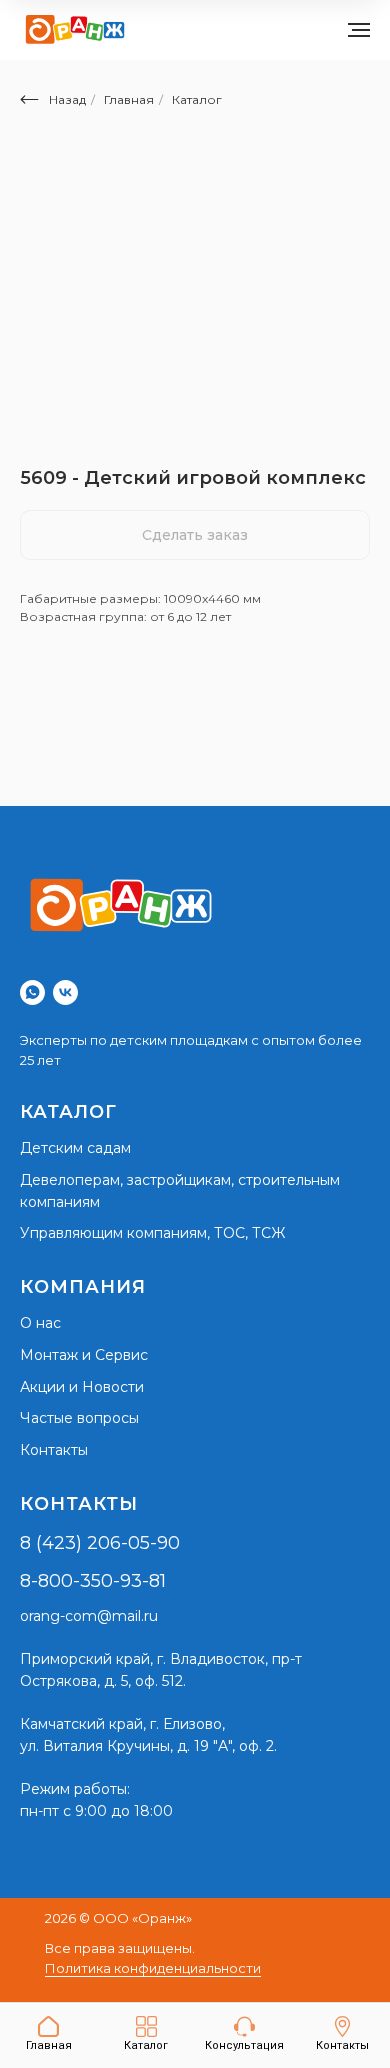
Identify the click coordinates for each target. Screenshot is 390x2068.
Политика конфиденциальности (153, 1968)
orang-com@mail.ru (89, 1616)
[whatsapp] (32, 992)
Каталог (197, 99)
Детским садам (75, 1148)
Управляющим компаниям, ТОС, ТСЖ (152, 1233)
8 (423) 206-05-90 (100, 1543)
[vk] (65, 992)
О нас (40, 1323)
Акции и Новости (82, 1387)
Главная (129, 99)
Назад (67, 99)
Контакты (54, 1450)
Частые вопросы (79, 1418)
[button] (244, 2034)
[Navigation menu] (359, 30)
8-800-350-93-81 (93, 1581)
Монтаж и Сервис (84, 1355)
